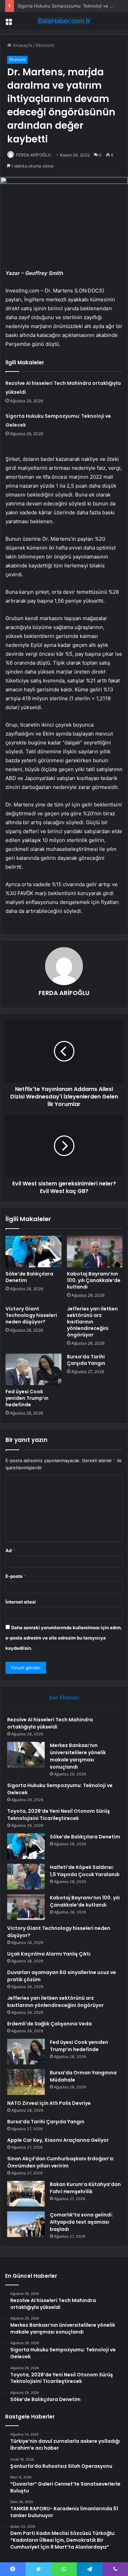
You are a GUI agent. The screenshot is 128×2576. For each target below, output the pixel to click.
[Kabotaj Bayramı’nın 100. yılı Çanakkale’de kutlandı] (95, 1252)
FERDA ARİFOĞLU (33, 155)
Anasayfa (22, 45)
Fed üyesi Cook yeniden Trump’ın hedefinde (27, 1398)
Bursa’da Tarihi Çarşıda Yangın (86, 1360)
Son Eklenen (64, 1698)
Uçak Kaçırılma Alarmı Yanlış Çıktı (49, 1954)
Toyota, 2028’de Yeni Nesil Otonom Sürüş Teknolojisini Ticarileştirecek (59, 1815)
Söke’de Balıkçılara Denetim (29, 1277)
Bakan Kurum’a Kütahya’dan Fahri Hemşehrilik (85, 2188)
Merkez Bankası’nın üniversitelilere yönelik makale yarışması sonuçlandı (78, 1756)
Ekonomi (45, 45)
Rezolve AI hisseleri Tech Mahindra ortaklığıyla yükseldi (50, 1723)
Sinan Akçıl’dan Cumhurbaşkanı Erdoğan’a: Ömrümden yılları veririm (61, 2162)
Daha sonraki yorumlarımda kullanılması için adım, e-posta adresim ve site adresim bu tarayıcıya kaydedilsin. (64, 1638)
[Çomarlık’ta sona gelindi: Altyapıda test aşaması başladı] (26, 2224)
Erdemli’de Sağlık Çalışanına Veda (49, 2024)
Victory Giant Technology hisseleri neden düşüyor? (31, 1315)
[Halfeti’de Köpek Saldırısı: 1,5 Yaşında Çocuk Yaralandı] (26, 1877)
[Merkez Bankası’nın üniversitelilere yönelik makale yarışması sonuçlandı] (26, 1755)
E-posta (16, 1576)
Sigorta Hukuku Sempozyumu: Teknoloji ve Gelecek (72, 6)
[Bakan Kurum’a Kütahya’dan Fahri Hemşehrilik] (26, 2194)
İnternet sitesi (21, 1602)
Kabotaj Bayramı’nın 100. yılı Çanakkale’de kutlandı (94, 1280)
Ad (10, 1550)
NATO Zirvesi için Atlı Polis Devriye (49, 2103)
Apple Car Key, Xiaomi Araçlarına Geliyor (58, 2140)
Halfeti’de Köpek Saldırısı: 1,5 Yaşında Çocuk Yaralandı (85, 1871)
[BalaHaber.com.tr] (64, 21)
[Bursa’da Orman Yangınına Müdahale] (26, 2082)
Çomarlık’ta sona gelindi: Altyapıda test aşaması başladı (81, 2222)
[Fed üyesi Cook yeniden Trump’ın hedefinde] (33, 1369)
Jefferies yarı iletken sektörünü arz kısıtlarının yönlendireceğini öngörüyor (92, 1322)
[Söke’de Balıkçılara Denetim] (33, 1252)
